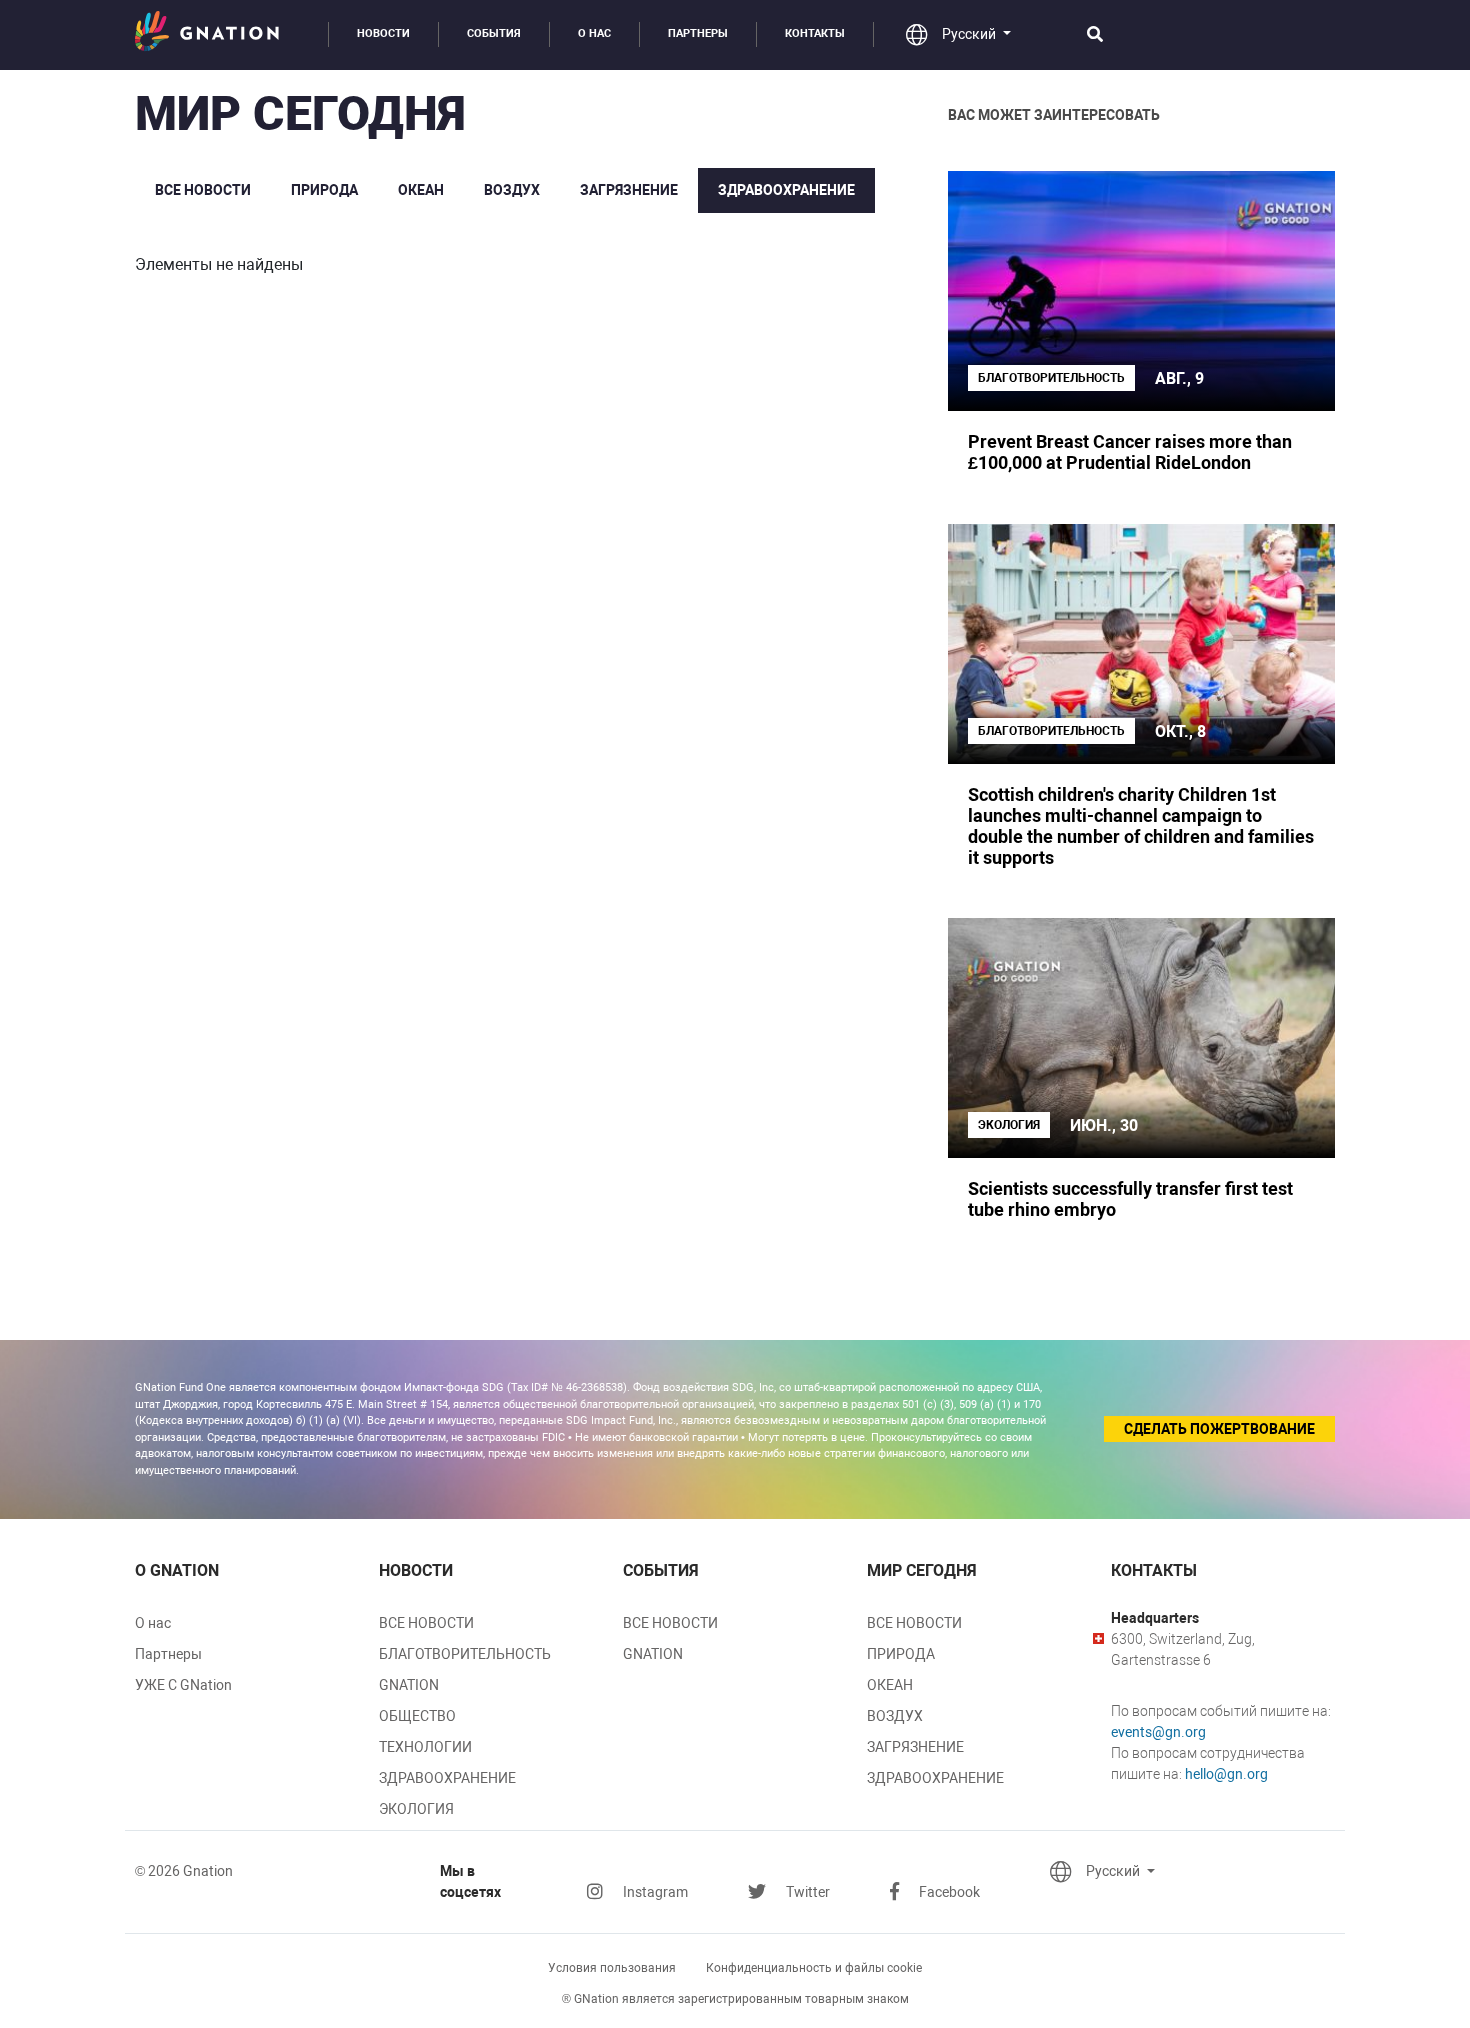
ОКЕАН (421, 190)
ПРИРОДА (324, 190)
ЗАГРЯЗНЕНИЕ (629, 190)
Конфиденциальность (814, 1968)
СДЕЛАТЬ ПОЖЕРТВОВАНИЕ (1219, 1429)
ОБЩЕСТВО (417, 1716)
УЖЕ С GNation (183, 1685)
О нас (594, 33)
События (494, 33)
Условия (612, 1968)
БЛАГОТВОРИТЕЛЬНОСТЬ (465, 1654)
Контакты (815, 33)
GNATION (409, 1685)
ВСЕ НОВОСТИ (203, 190)
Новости (383, 33)
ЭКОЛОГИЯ (416, 1809)
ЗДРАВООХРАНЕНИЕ (786, 190)
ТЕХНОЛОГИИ (425, 1747)
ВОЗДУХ (512, 190)
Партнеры (698, 33)
